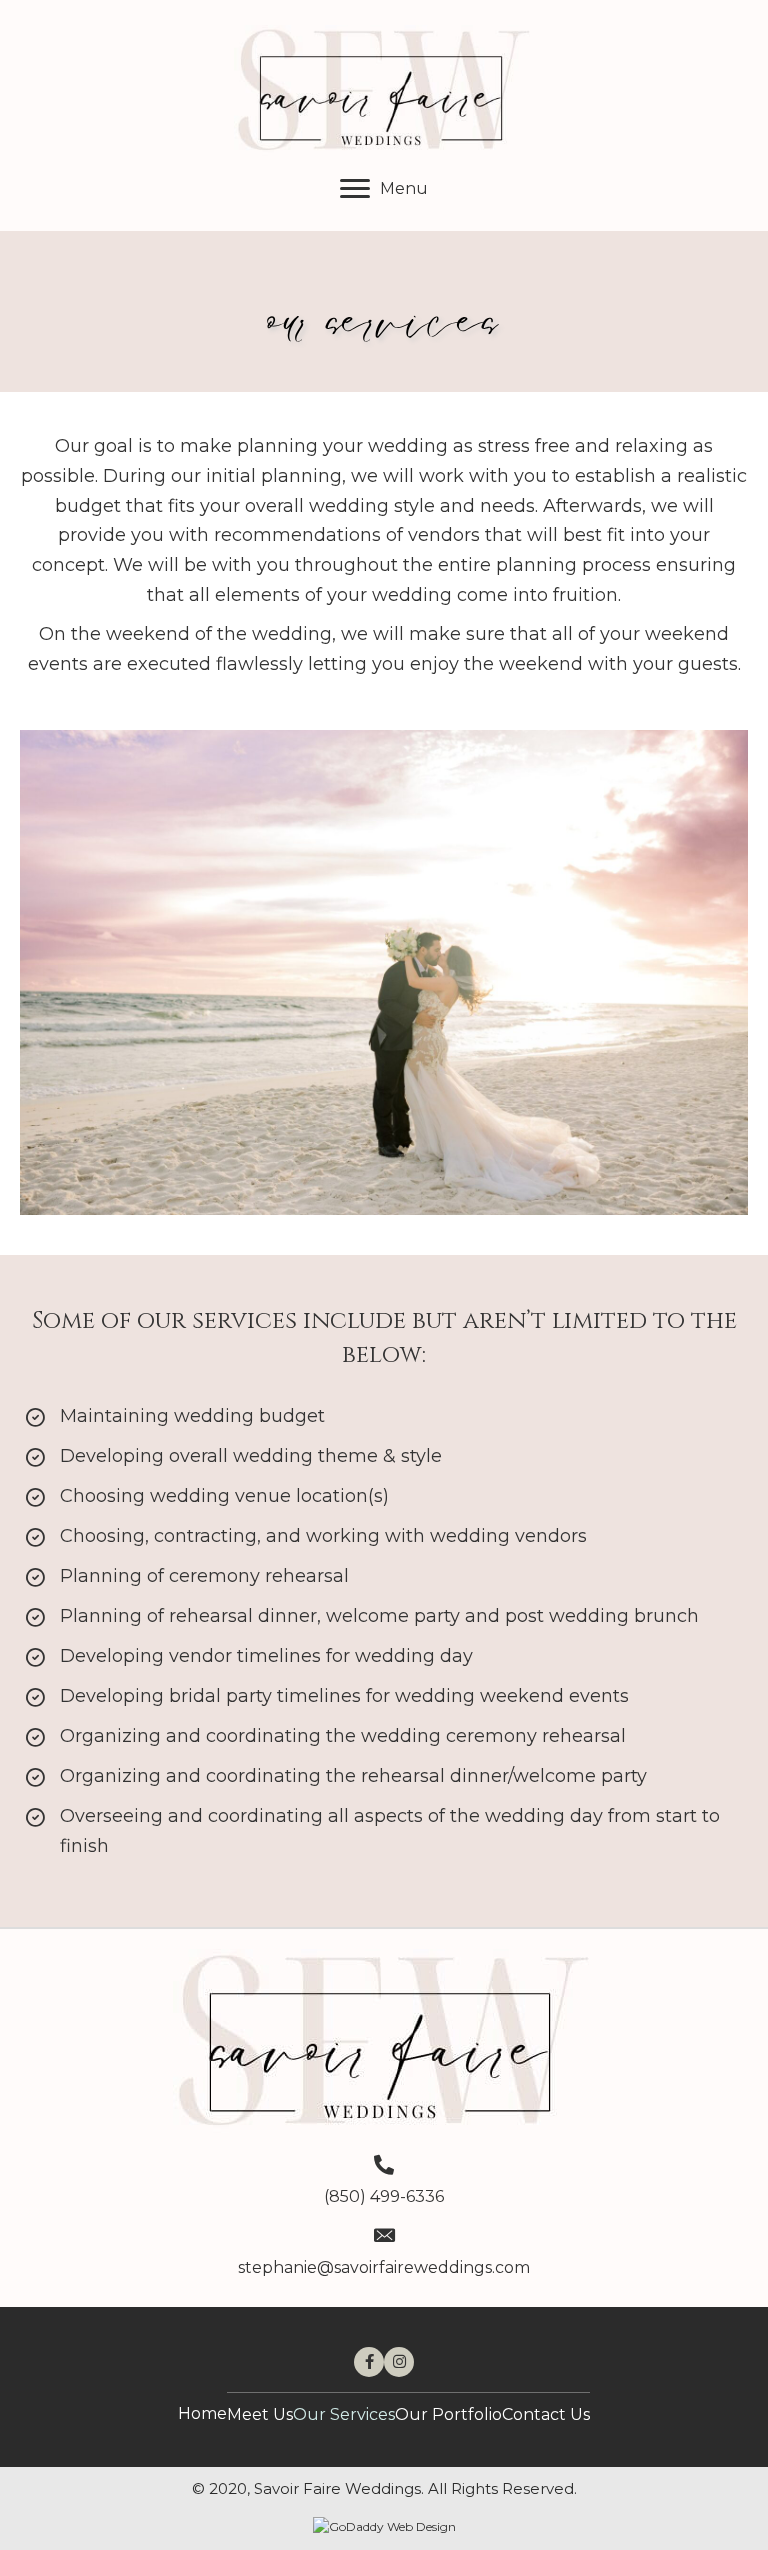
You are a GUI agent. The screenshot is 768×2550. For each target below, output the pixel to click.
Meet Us (260, 2414)
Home (202, 2413)
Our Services (344, 2414)
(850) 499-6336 (384, 2196)
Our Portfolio (448, 2414)
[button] (384, 189)
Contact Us (546, 2414)
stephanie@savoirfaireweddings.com (384, 2267)
